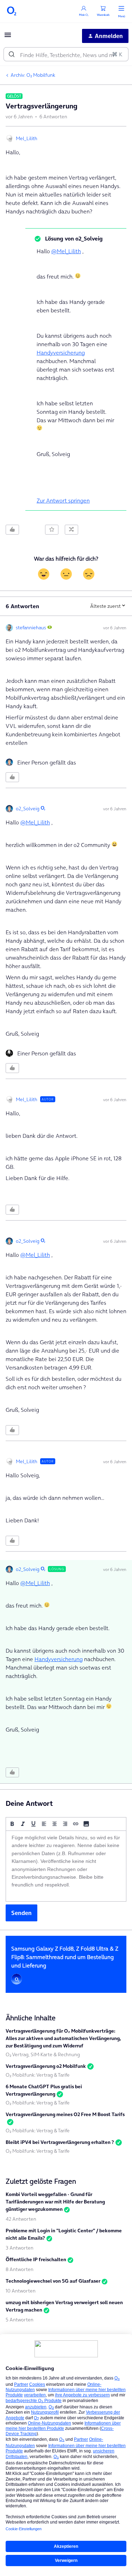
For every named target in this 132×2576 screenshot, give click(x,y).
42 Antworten (21, 2219)
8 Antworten (20, 2269)
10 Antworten (21, 2291)
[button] (8, 37)
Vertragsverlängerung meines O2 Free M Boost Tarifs (65, 2114)
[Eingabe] (12, 54)
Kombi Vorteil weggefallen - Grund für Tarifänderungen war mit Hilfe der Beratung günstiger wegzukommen (55, 2202)
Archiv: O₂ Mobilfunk (33, 75)
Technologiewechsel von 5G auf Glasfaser (53, 2281)
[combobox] (66, 54)
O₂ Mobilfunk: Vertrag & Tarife (38, 2075)
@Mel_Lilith (66, 251)
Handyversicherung (61, 353)
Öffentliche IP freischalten (36, 2259)
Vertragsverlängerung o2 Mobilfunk (46, 2066)
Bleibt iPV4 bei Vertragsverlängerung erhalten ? (60, 2142)
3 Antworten (20, 2248)
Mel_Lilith (27, 138)
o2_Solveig (28, 809)
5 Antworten (20, 2320)
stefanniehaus (31, 628)
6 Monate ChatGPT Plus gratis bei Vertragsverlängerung (44, 2090)
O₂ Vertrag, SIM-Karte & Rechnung (43, 2054)
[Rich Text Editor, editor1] (66, 1866)
